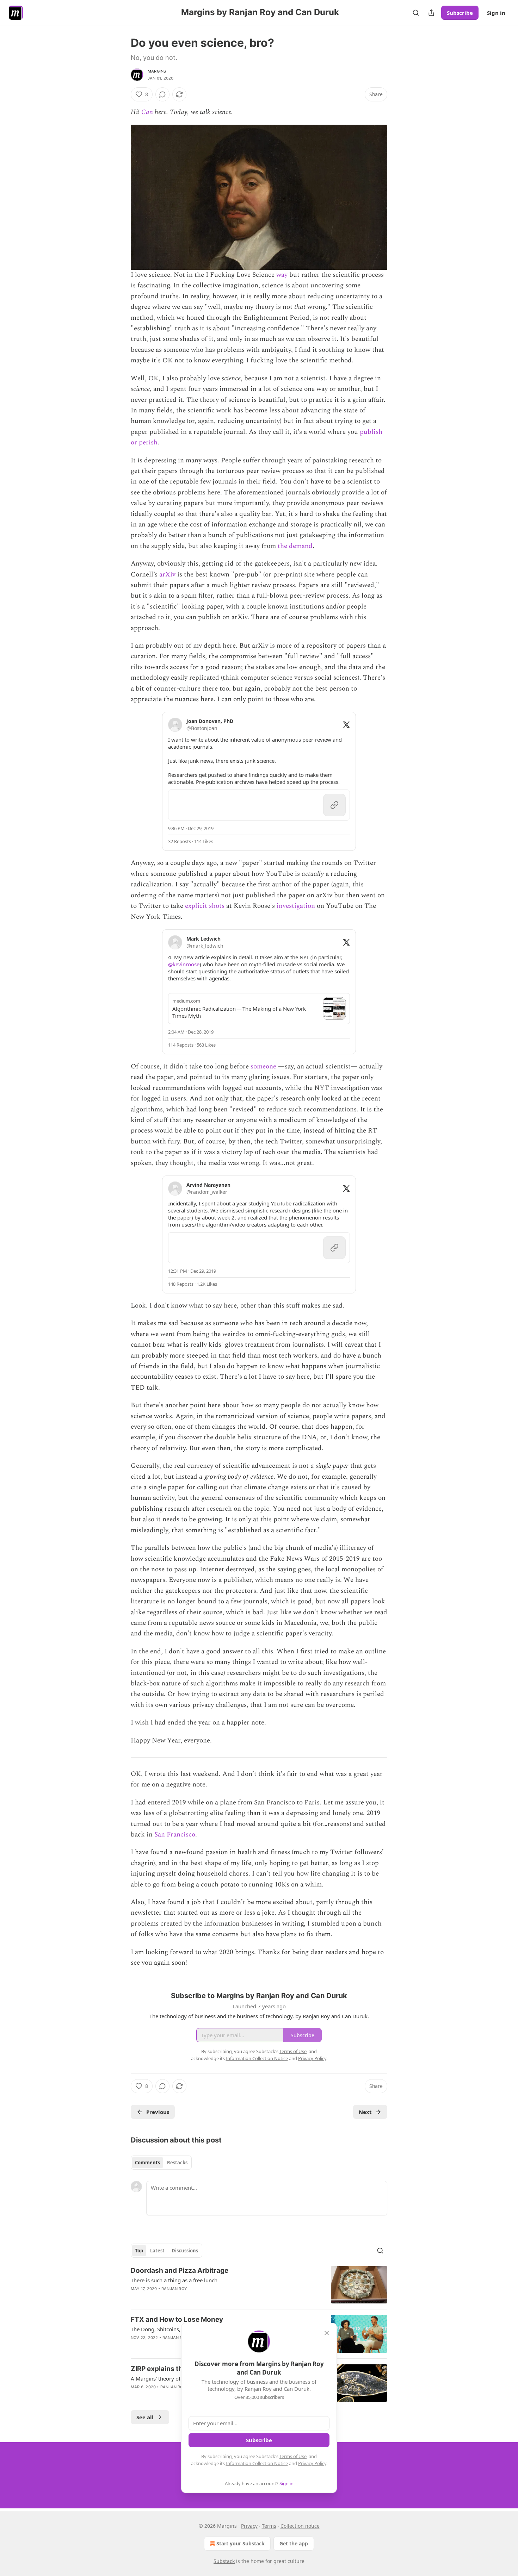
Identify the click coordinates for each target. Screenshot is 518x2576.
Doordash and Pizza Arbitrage (180, 2271)
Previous (158, 2112)
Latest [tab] (157, 2251)
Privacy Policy (312, 2463)
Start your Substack (241, 2543)
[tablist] (161, 2163)
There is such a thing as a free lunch (174, 2280)
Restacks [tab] (177, 2163)
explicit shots (205, 906)
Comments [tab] (147, 2163)
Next (365, 2112)
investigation (296, 906)
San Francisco (175, 1835)
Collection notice (300, 2526)
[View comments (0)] (162, 94)
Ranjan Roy (174, 2289)
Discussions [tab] (185, 2251)
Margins (157, 71)
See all (145, 2417)
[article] (259, 2285)
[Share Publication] (431, 13)
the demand (295, 546)
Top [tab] (139, 2251)
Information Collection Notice (257, 2463)
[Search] (416, 13)
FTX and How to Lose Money (177, 2319)
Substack (224, 2561)
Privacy (249, 2526)
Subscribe (460, 13)
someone (263, 1066)
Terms (269, 2526)
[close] (327, 2333)
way (282, 275)
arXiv (167, 575)
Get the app (294, 2543)
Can (147, 112)
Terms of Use (293, 2456)
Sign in (496, 13)
